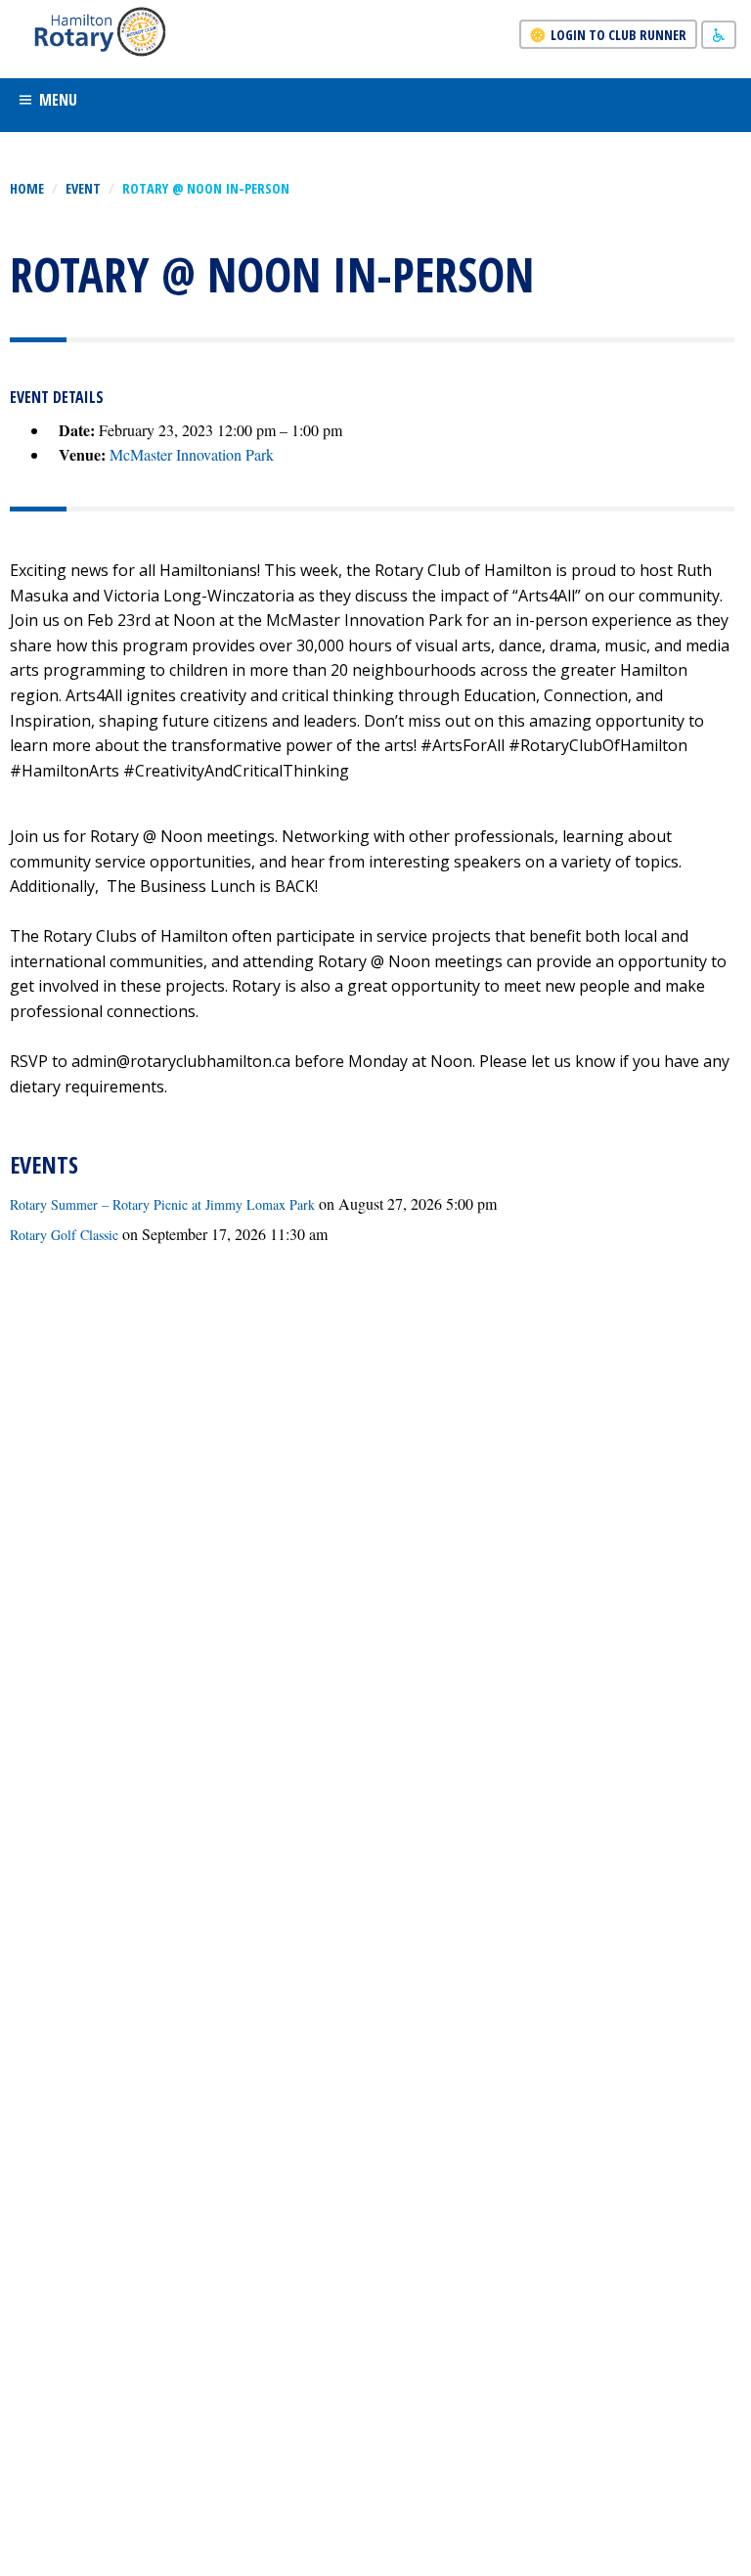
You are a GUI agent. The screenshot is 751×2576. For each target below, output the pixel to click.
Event (83, 188)
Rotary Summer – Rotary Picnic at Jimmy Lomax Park (162, 1204)
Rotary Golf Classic (64, 1235)
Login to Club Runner (618, 35)
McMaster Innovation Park (192, 454)
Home (27, 188)
